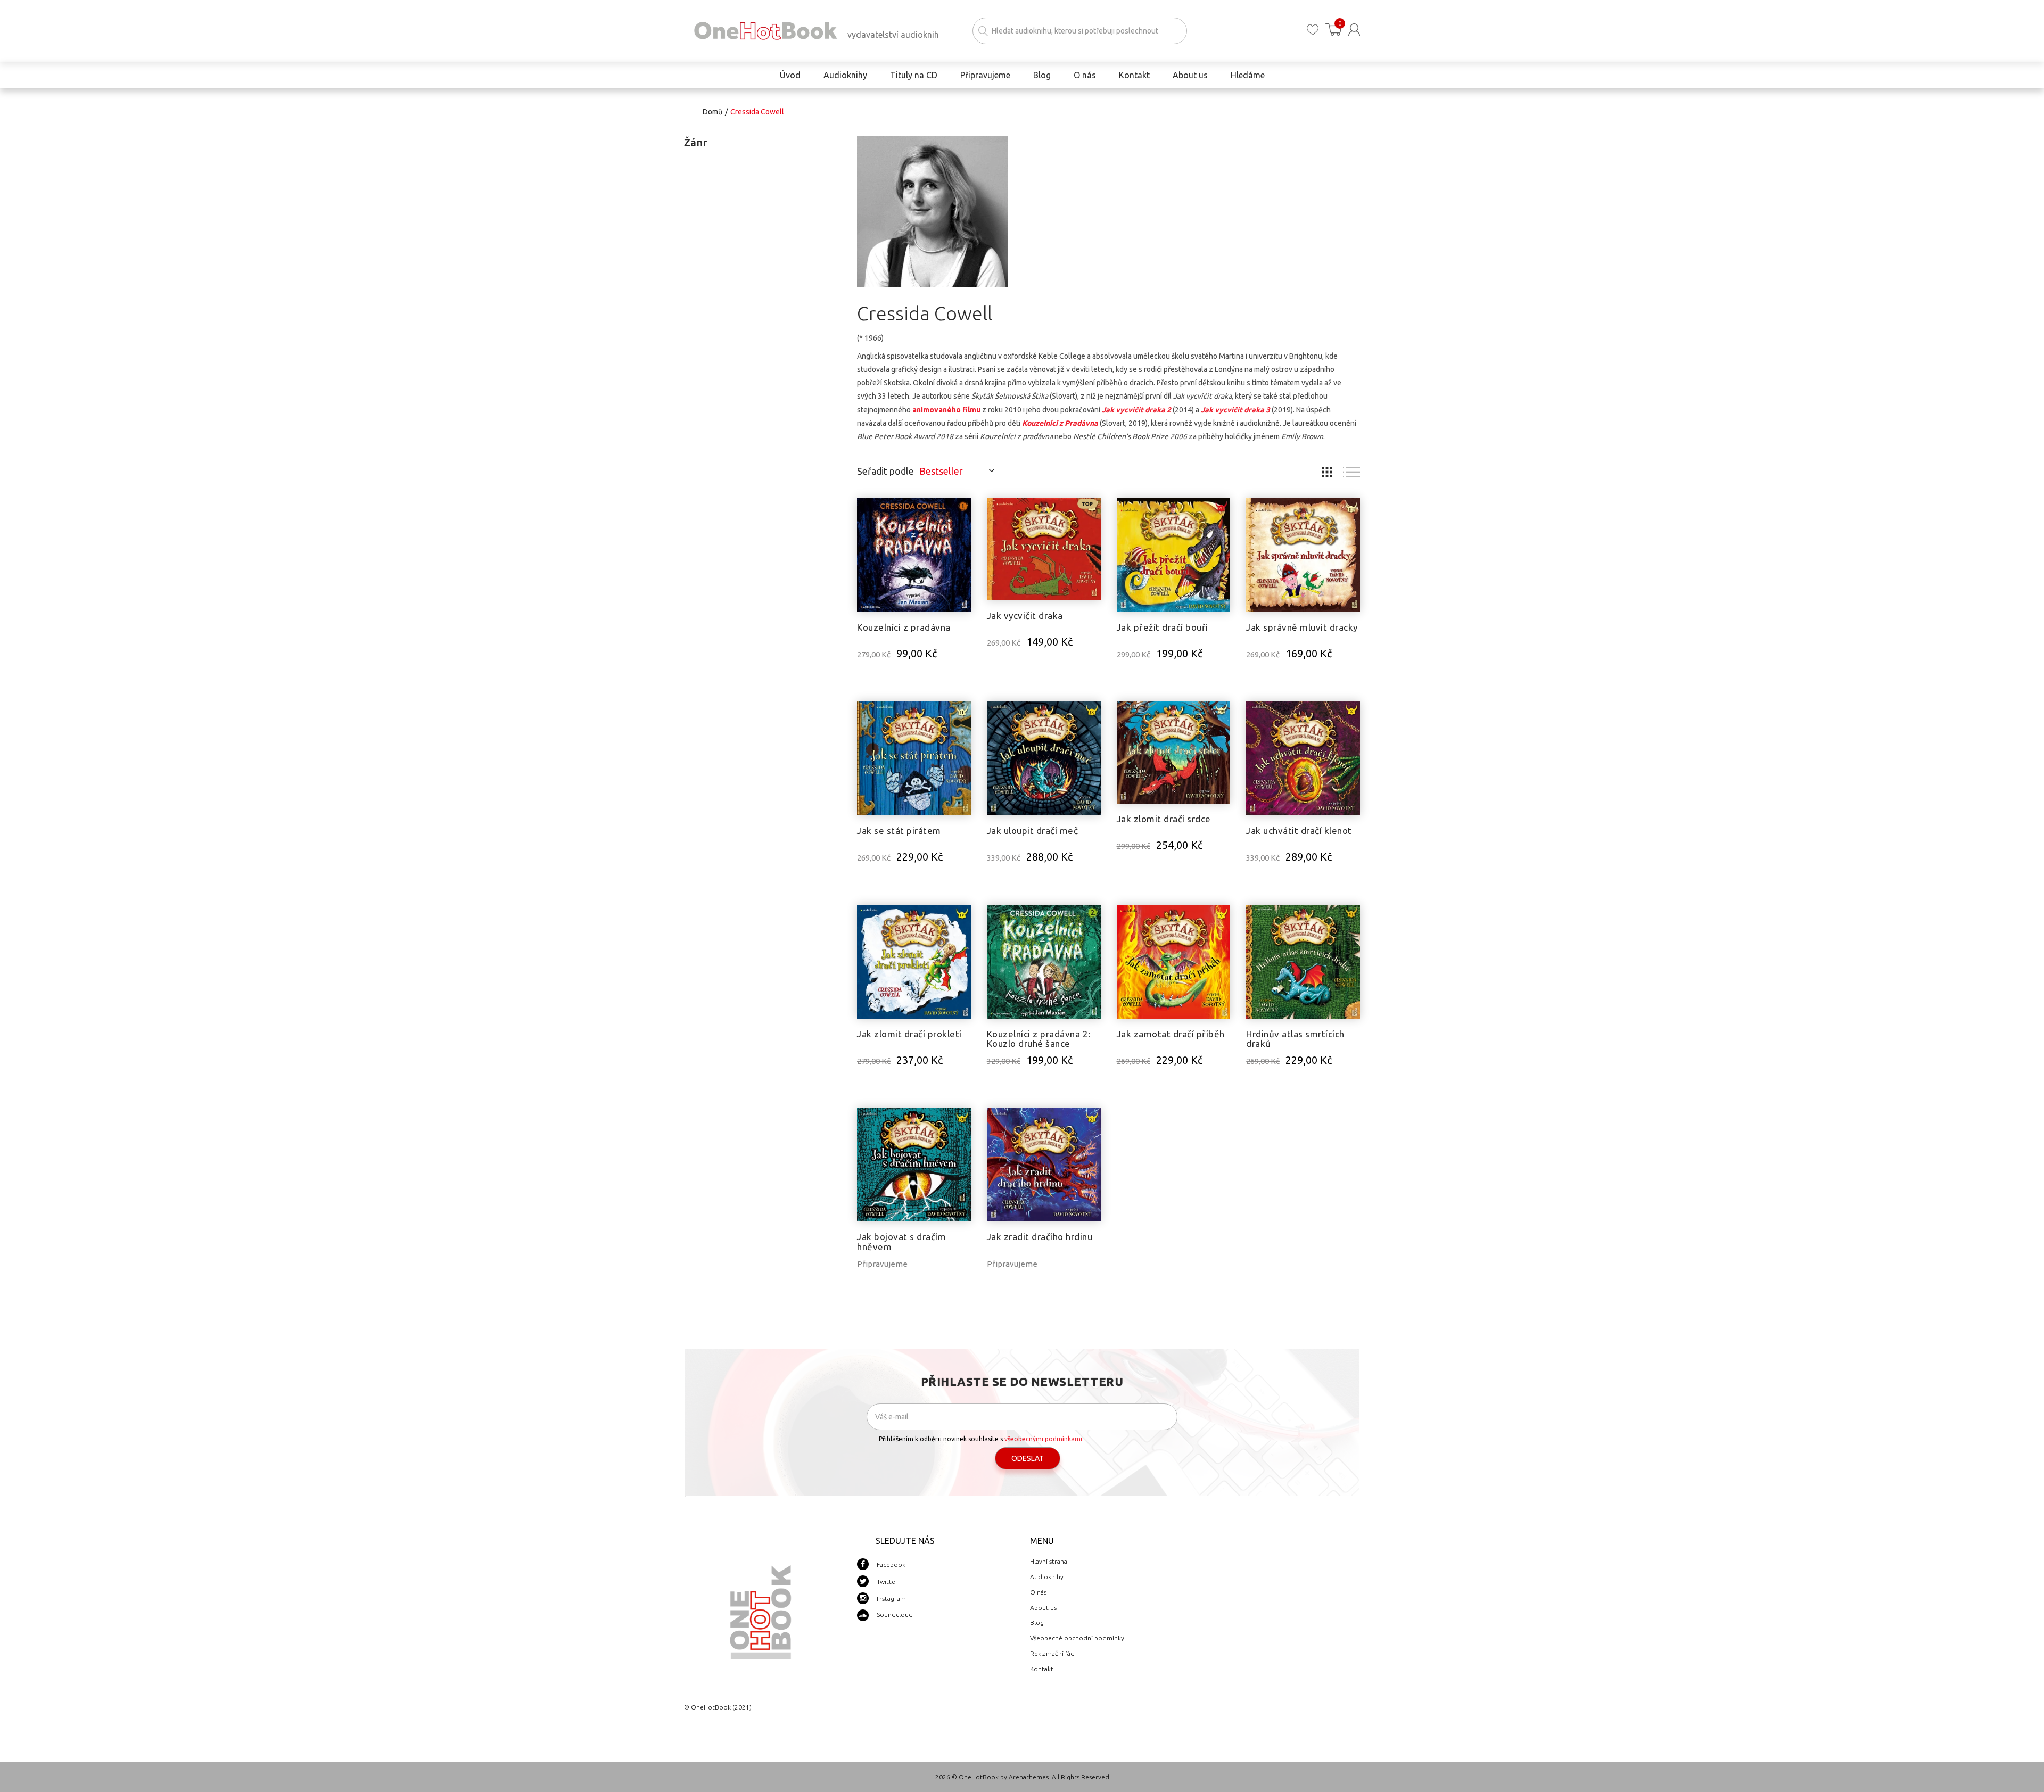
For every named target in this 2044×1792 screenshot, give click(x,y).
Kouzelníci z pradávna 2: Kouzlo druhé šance (1039, 1039)
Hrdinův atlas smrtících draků (1295, 1039)
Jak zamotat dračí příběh (1171, 1034)
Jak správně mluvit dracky (1302, 627)
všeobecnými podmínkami (1043, 1439)
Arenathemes (1029, 1777)
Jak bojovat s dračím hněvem (901, 1242)
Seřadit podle (885, 471)
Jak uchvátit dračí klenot (1299, 831)
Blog (1037, 1622)
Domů (712, 112)
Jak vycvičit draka (1025, 616)
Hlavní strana (1049, 1561)
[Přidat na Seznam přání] (963, 511)
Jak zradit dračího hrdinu (1040, 1237)
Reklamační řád (1052, 1653)
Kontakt (1042, 1669)
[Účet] (1354, 30)
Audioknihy (1047, 1577)
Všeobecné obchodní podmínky (1077, 1638)
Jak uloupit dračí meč (1033, 831)
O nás (1038, 1592)
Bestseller (941, 471)
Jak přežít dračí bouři (1163, 627)
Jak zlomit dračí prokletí (909, 1034)
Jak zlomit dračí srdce (1164, 819)
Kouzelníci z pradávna (904, 627)
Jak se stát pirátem (899, 831)
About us (1043, 1608)
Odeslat (1028, 1458)
